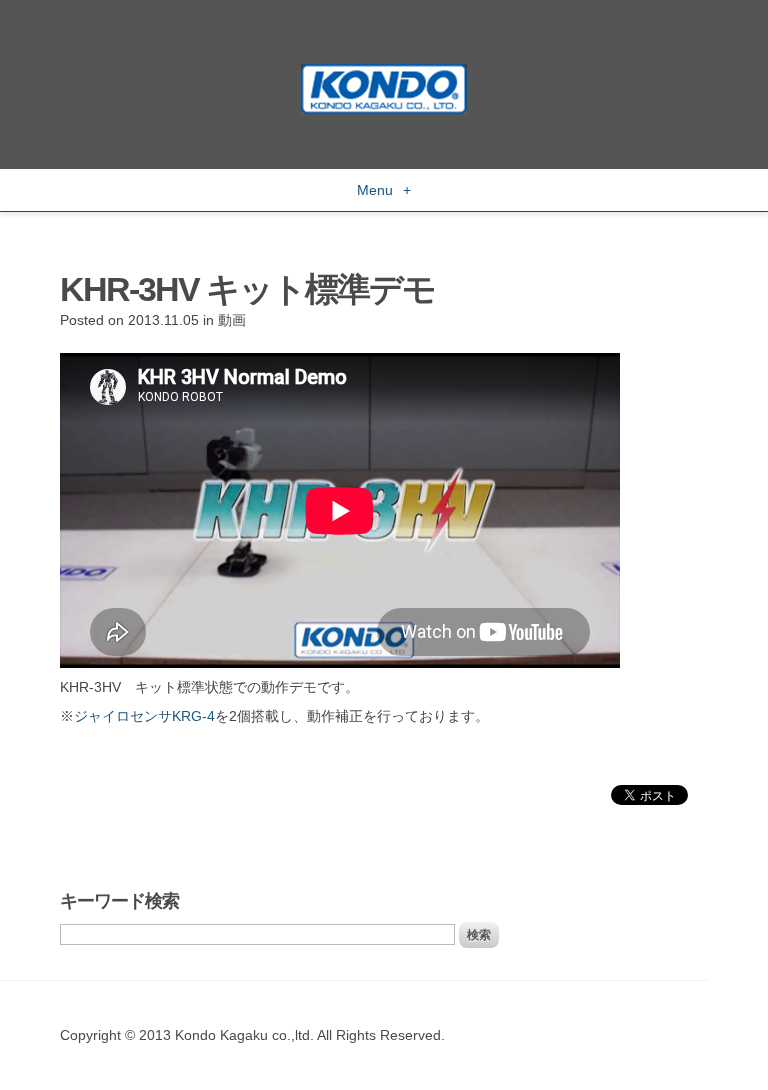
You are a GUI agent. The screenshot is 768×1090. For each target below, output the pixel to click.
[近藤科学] (384, 73)
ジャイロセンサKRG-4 (144, 716)
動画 (232, 320)
